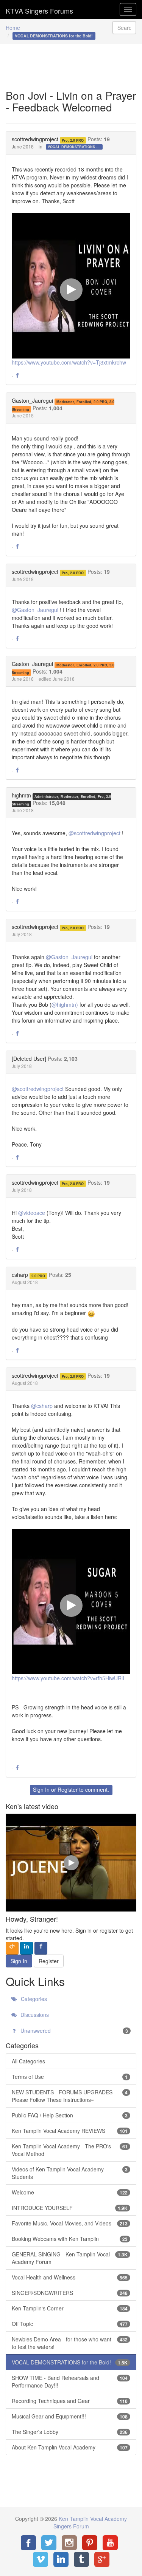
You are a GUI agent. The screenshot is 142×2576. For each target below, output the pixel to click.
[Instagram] (69, 2543)
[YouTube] (110, 2543)
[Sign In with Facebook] (41, 1948)
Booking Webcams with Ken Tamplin (70, 2239)
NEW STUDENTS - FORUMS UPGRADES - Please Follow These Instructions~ (70, 2096)
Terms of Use (70, 2077)
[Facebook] (28, 2543)
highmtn (21, 795)
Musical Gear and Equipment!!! (70, 2416)
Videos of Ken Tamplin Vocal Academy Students (70, 2173)
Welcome (70, 2192)
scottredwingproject (35, 139)
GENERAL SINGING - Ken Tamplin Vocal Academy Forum (70, 2258)
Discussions (34, 2015)
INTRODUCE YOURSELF (70, 2208)
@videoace (32, 1213)
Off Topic (70, 2324)
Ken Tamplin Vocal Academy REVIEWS (70, 2131)
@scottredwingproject (94, 833)
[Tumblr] (81, 2559)
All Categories (28, 2061)
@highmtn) (65, 1004)
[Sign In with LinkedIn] (27, 1948)
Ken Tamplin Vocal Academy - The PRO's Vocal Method (70, 2150)
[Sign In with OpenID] (12, 1948)
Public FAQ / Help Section (70, 2115)
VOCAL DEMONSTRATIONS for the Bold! (75, 147)
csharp (20, 1275)
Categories (33, 1999)
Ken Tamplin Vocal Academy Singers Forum (39, 9)
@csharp (42, 1406)
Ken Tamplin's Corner (70, 2308)
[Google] (102, 2559)
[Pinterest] (90, 2543)
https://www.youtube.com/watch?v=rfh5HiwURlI (68, 1678)
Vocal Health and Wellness (70, 2277)
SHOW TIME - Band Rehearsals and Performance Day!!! (70, 2381)
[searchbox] (124, 28)
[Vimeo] (41, 2559)
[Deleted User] (29, 1059)
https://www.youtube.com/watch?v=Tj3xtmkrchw (69, 362)
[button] (17, 376)
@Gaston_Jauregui (35, 610)
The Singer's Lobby (70, 2432)
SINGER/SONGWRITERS (70, 2293)
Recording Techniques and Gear (70, 2401)
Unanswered (73, 2031)
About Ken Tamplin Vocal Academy (70, 2447)
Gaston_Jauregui (32, 400)
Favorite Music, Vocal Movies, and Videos (70, 2223)
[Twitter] (49, 2543)
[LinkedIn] (61, 2559)
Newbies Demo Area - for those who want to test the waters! (70, 2343)
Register (68, 1789)
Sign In (41, 1789)
